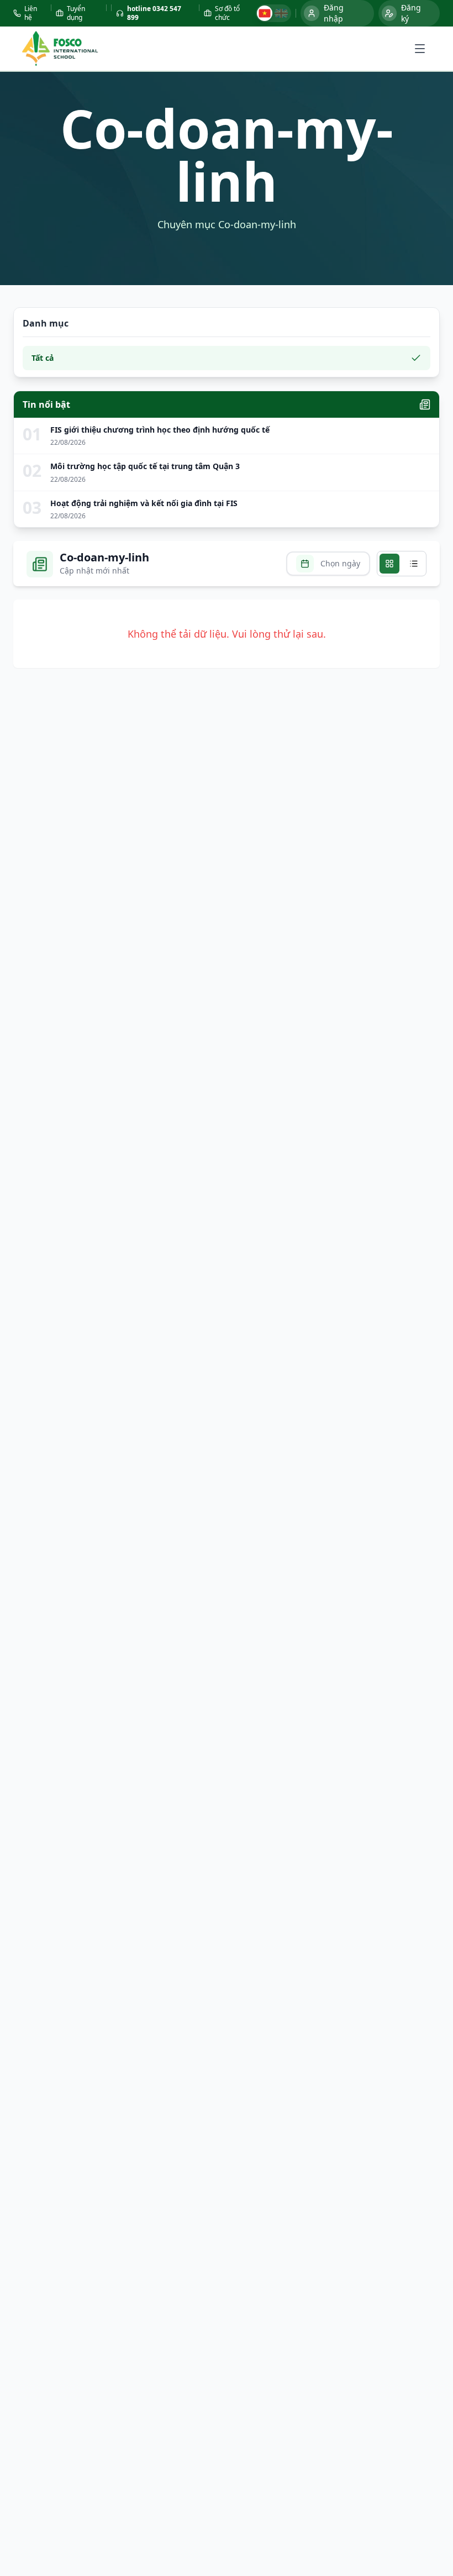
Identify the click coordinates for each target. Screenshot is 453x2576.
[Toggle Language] (273, 13)
